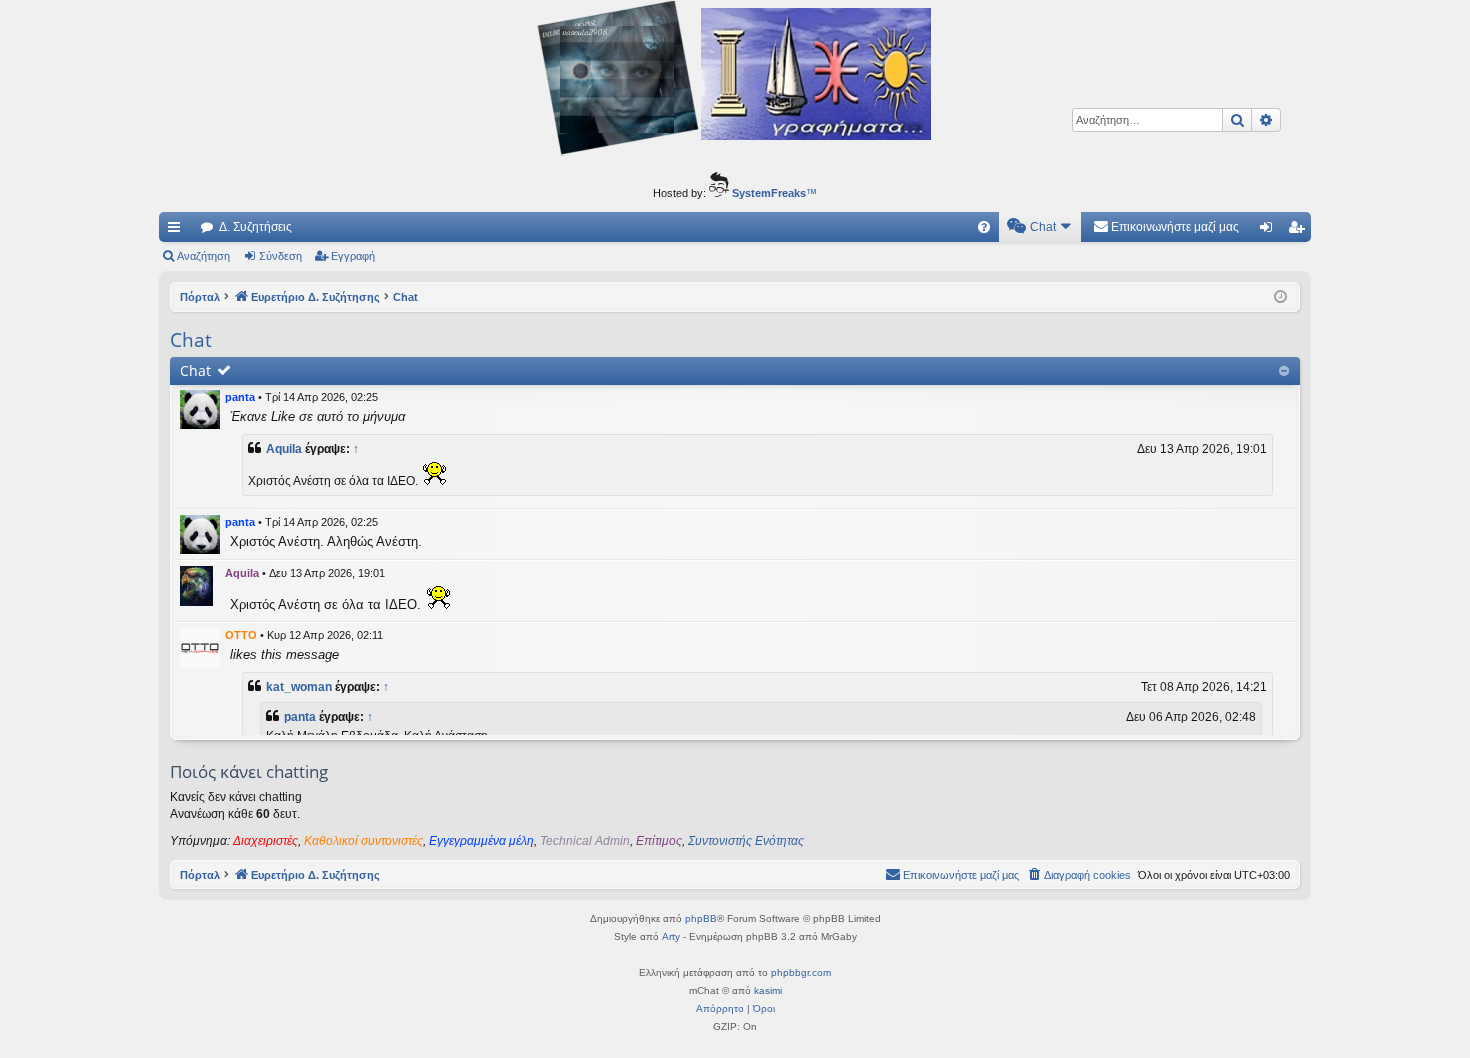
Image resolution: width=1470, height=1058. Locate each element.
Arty (671, 936)
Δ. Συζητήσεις (255, 227)
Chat (195, 370)
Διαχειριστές (265, 841)
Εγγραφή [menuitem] (1300, 231)
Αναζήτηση (203, 256)
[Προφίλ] (200, 409)
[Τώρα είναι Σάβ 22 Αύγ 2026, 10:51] (1280, 297)
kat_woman (299, 687)
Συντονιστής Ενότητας (746, 841)
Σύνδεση (280, 256)
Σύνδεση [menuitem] (1270, 231)
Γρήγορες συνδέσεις (178, 231)
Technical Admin (585, 841)
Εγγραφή (353, 256)
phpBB (701, 918)
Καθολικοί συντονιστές (363, 841)
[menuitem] (984, 227)
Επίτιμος (659, 841)
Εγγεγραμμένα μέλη (481, 841)
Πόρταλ (200, 297)
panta (240, 397)
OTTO (241, 635)
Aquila (284, 449)
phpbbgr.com (801, 972)
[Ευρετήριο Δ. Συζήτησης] (735, 81)
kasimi (768, 990)
